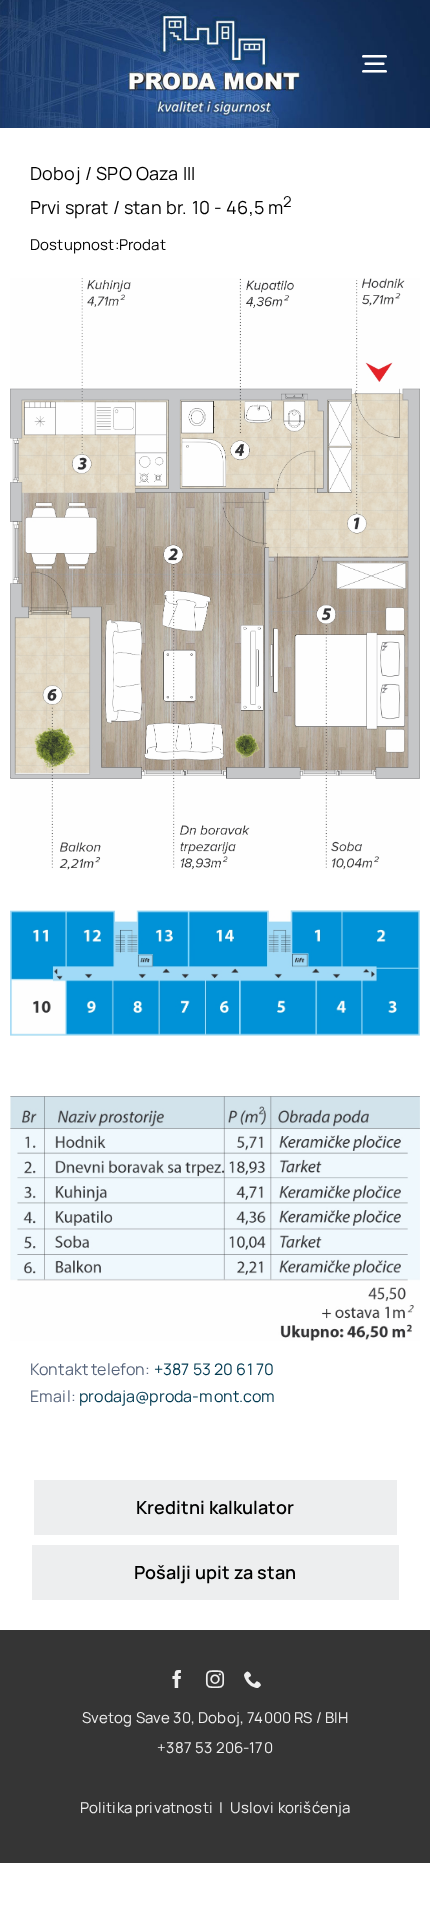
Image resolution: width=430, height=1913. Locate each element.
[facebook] (177, 1679)
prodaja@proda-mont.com (177, 1396)
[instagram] (215, 1679)
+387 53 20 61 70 (214, 1369)
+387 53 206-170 (214, 1747)
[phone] (253, 1679)
